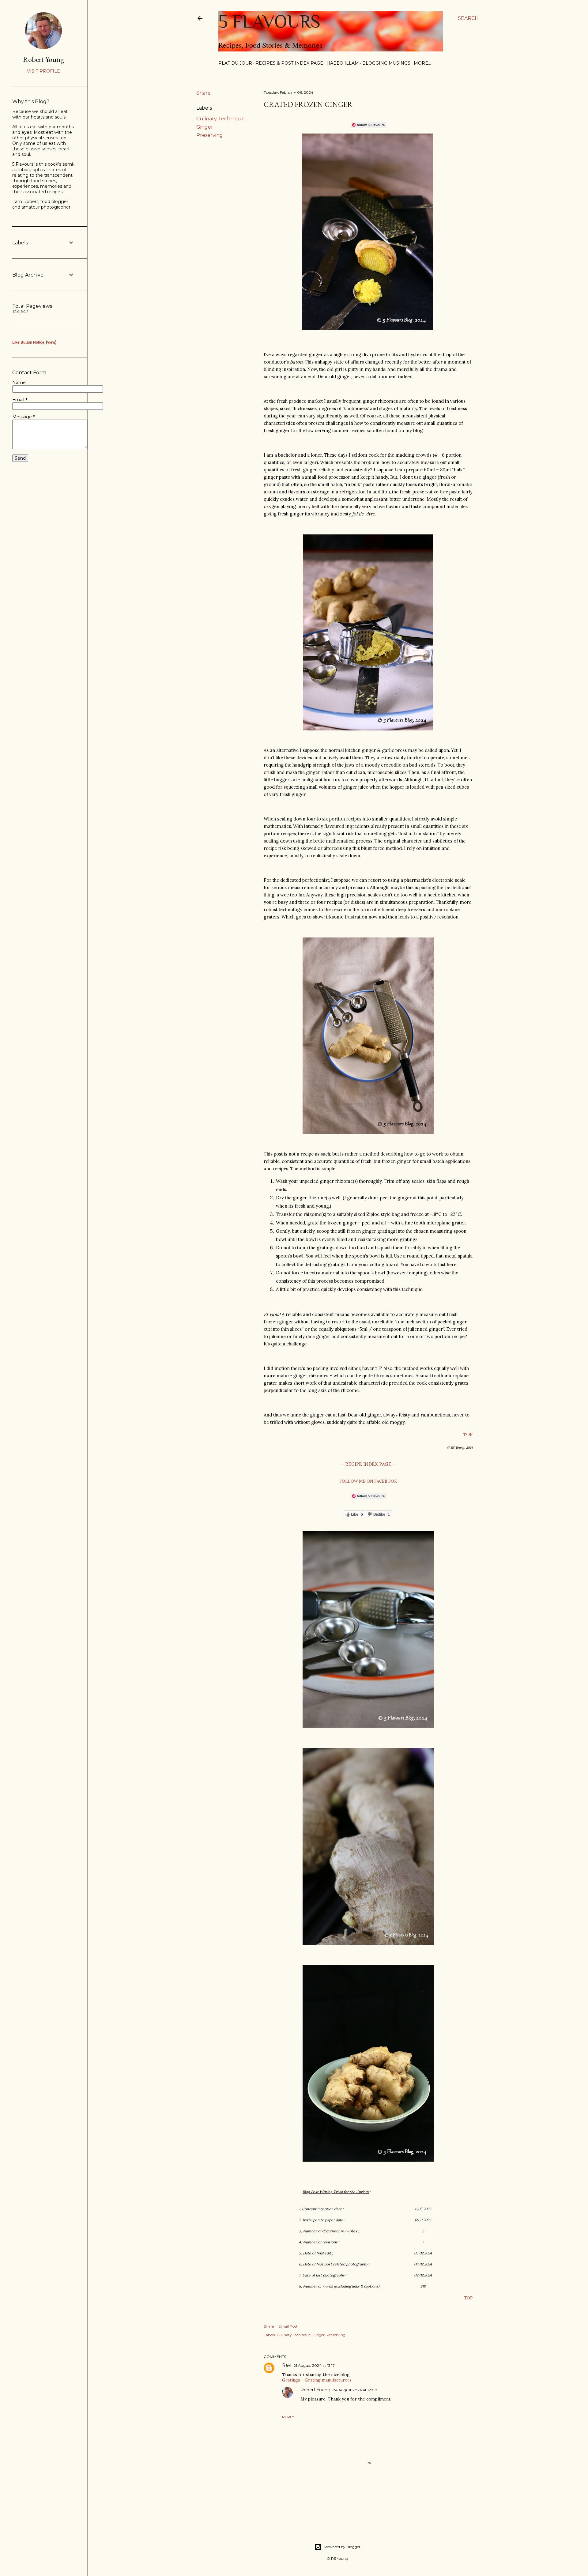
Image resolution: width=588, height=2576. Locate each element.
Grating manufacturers (328, 2380)
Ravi (287, 2365)
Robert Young (315, 2390)
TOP (468, 1434)
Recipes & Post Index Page (289, 63)
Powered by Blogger (342, 2547)
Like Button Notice (28, 342)
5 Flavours (269, 21)
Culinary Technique (221, 119)
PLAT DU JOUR (235, 63)
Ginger (205, 127)
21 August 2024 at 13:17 (314, 2365)
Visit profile (43, 71)
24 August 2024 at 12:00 (355, 2390)
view (51, 342)
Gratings (291, 2380)
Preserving (210, 135)
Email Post (288, 2326)
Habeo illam (343, 63)
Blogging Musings (386, 63)
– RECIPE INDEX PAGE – (368, 1464)
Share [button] (204, 93)
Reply (288, 2417)
